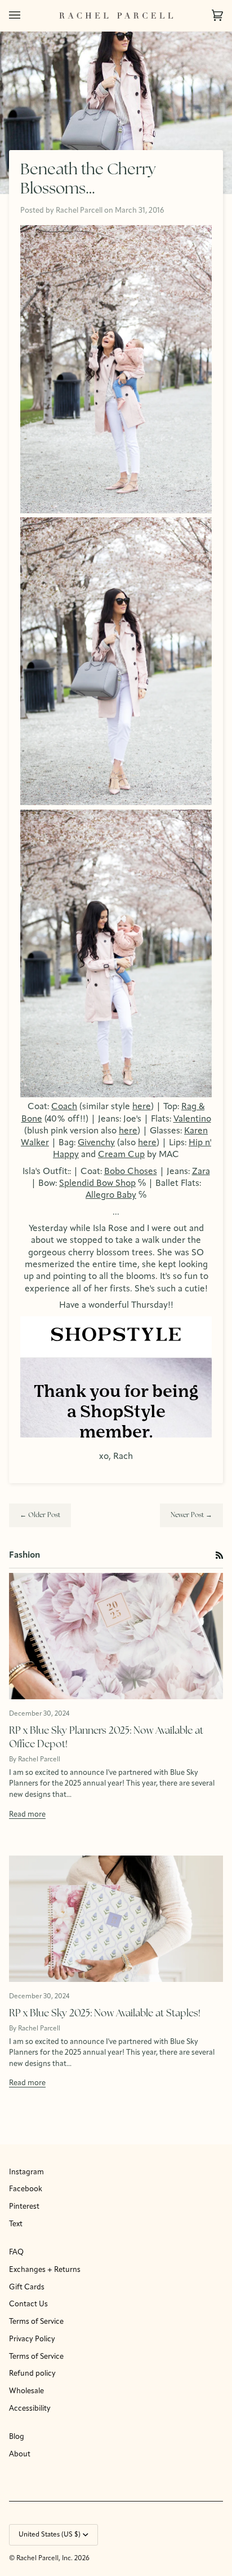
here (142, 1107)
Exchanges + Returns (45, 2270)
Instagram (26, 2172)
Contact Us (28, 2304)
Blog (17, 2437)
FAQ (16, 2252)
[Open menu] (26, 16)
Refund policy (32, 2374)
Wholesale (26, 2391)
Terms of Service (36, 2322)
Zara (201, 1172)
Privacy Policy (32, 2339)
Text (16, 2224)
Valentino (192, 1119)
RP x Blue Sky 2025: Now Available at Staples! (105, 2014)
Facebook (26, 2189)
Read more (27, 1815)
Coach (64, 1107)
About (20, 2454)
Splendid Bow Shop (97, 1184)
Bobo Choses (131, 1172)
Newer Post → (191, 1515)
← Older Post (40, 1515)
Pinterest (24, 2207)
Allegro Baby (111, 1195)
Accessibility (30, 2409)
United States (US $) (50, 2535)
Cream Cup (121, 1155)
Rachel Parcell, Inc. (45, 2559)
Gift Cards (27, 2287)
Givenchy (96, 1143)
